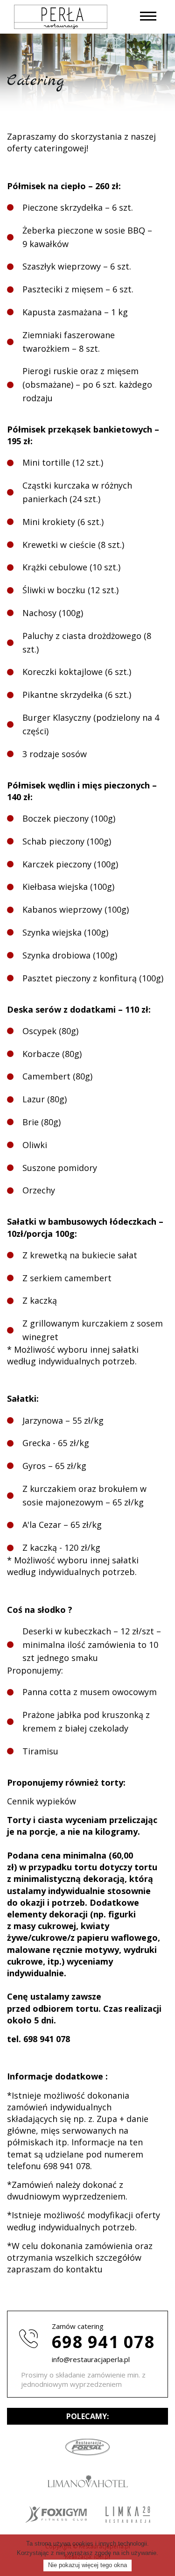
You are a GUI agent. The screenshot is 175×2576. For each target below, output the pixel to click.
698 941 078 (103, 2342)
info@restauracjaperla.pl (91, 2359)
